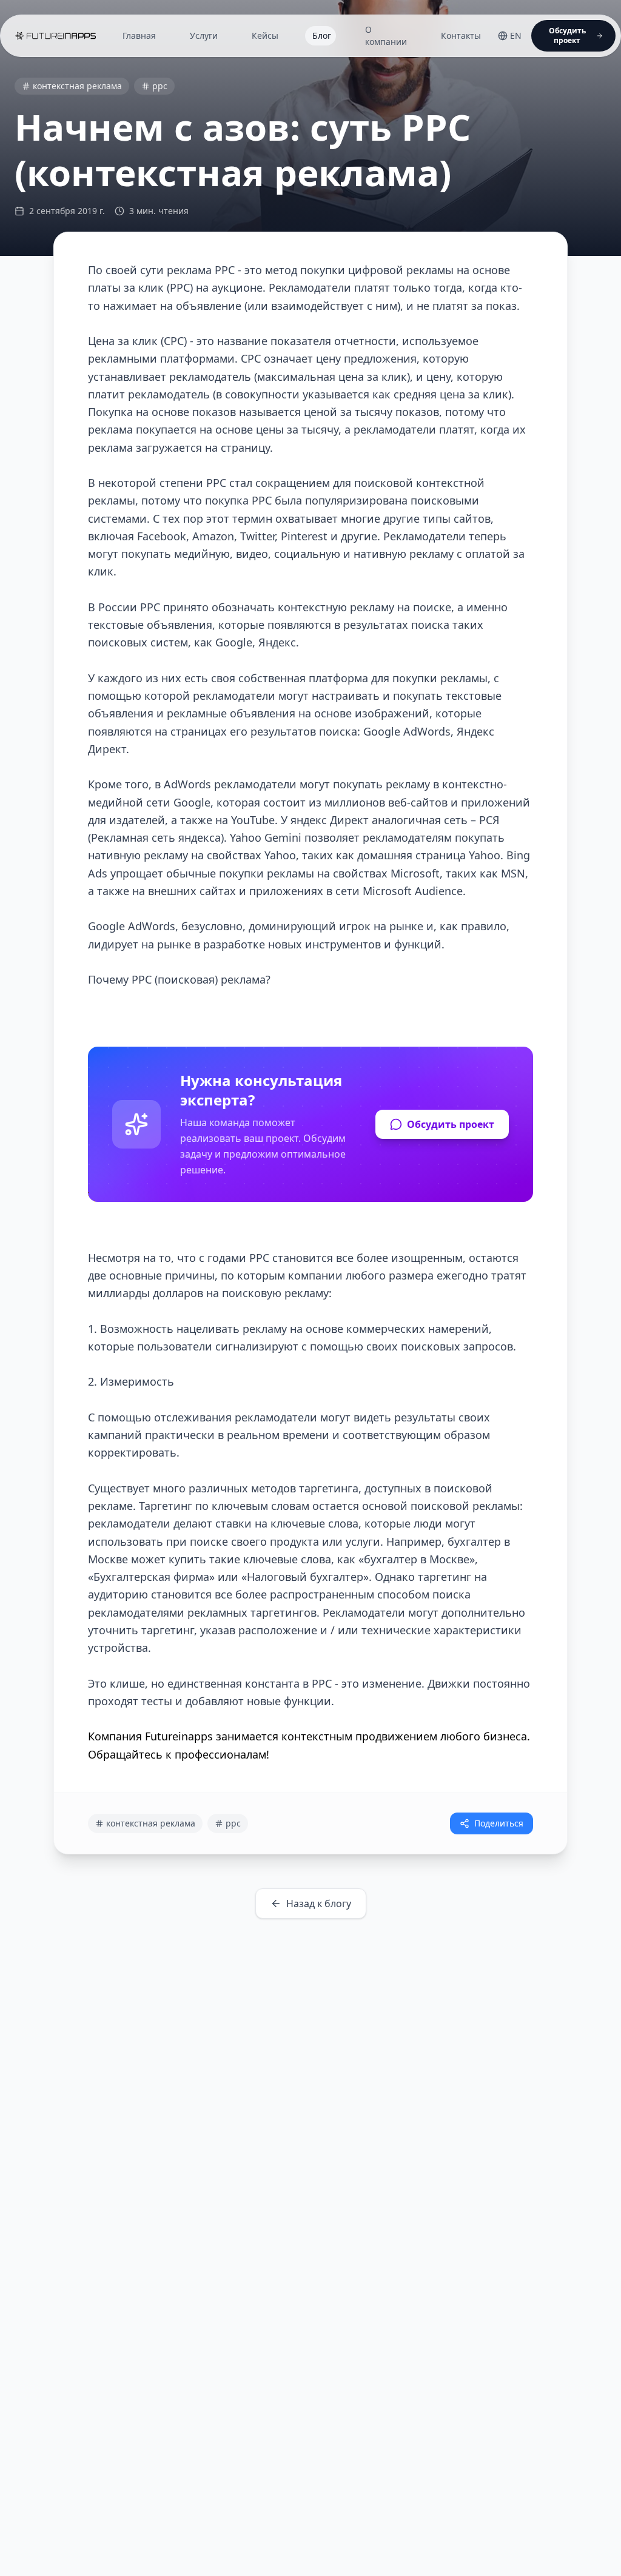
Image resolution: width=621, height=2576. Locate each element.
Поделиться (499, 1823)
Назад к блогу (319, 1903)
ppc (160, 86)
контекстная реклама (77, 86)
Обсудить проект (451, 1124)
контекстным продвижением (358, 1736)
